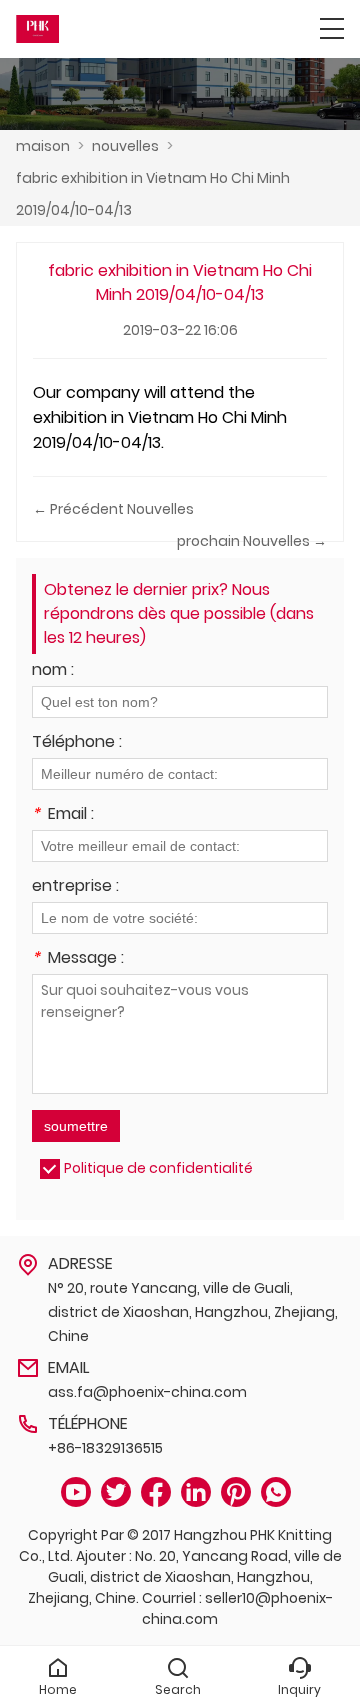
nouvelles (125, 146)
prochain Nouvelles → (252, 541)
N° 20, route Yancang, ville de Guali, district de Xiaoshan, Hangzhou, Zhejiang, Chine (193, 1312)
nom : (53, 671)
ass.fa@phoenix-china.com (147, 1392)
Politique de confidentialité (158, 1168)
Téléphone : (77, 743)
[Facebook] (156, 1492)
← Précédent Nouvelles (113, 509)
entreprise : (75, 887)
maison (43, 146)
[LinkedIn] (196, 1492)
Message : (78, 959)
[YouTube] (76, 1492)
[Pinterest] (236, 1492)
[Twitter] (116, 1492)
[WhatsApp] (276, 1492)
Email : (63, 815)
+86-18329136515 (105, 1448)
